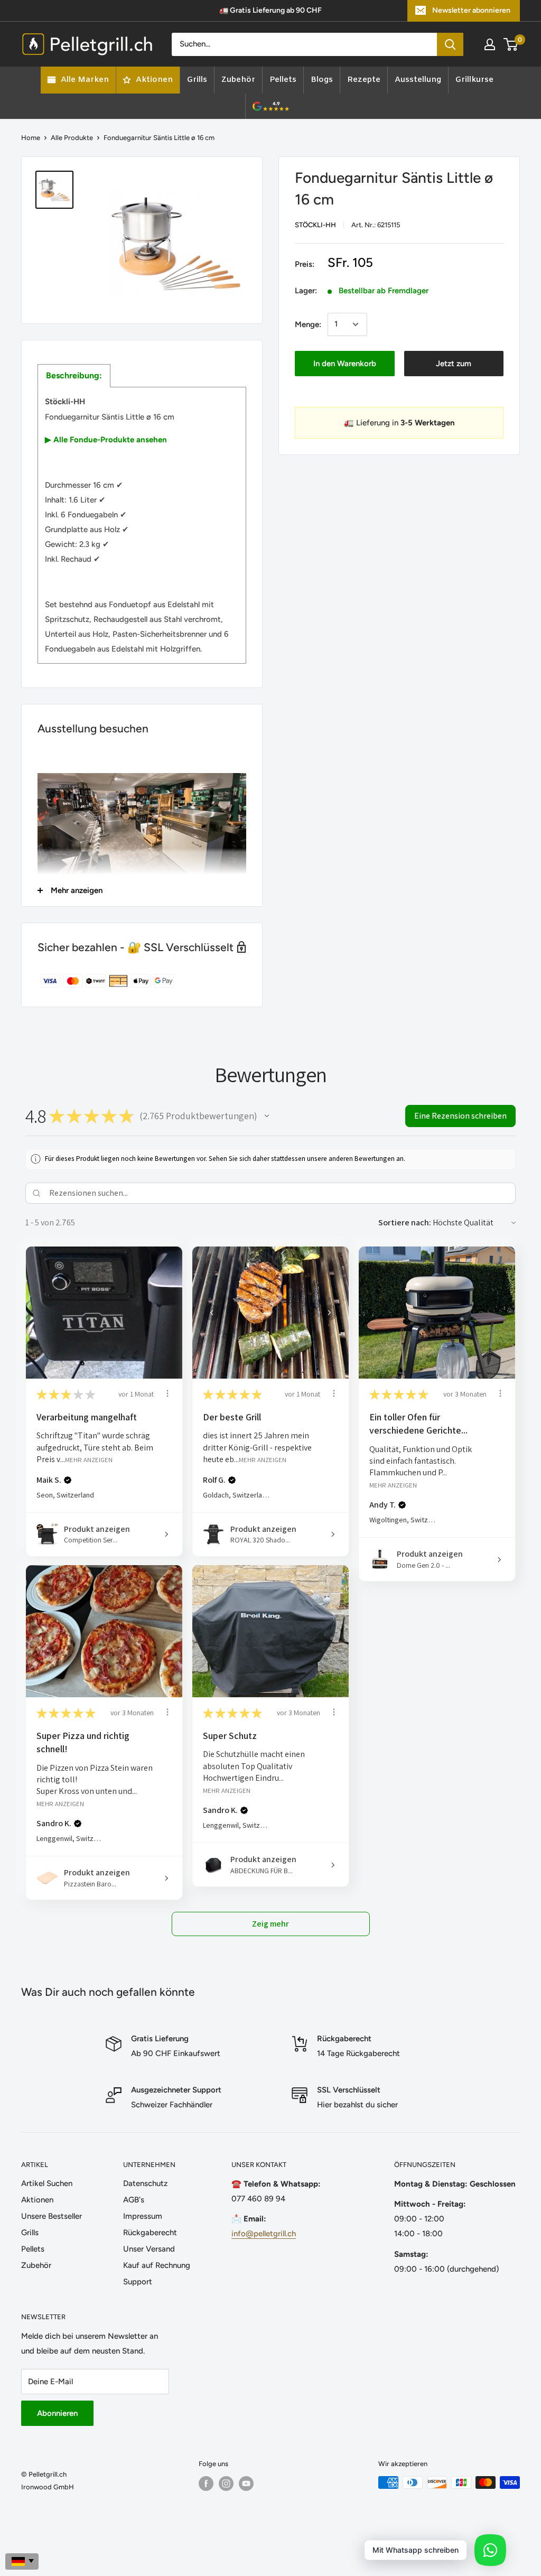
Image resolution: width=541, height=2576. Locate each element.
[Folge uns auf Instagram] (226, 2484)
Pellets (33, 2249)
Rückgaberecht (150, 2233)
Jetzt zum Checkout (454, 368)
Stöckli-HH (315, 225)
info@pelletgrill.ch (264, 2234)
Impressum (143, 2216)
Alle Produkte (72, 138)
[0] (511, 44)
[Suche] (450, 44)
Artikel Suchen (47, 2183)
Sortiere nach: (405, 1222)
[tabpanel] (142, 525)
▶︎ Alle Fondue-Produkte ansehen (106, 440)
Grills (30, 2233)
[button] (267, 1116)
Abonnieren (57, 2413)
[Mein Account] (490, 44)
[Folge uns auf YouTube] (246, 2484)
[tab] (74, 376)
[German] (22, 2561)
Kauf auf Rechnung (157, 2265)
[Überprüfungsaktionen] (167, 1393)
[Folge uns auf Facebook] (206, 2484)
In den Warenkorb (345, 364)
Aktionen (37, 2200)
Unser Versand (149, 2249)
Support (138, 2282)
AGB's (134, 2200)
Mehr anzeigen (89, 1460)
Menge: (308, 324)
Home (31, 138)
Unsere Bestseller (52, 2216)
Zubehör (36, 2265)
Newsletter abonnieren (471, 10)
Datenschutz (145, 2183)
